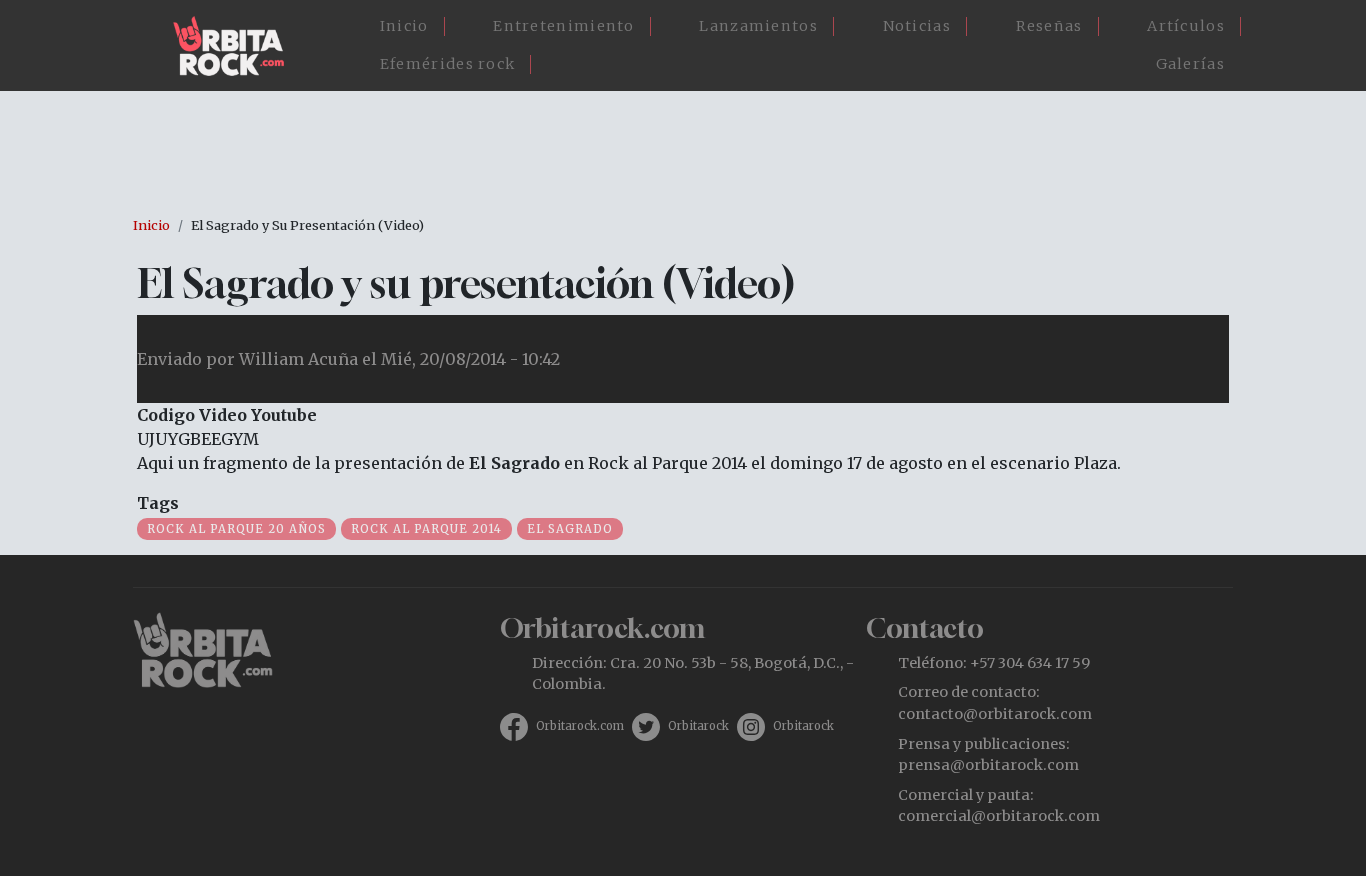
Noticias (917, 26)
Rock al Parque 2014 (426, 529)
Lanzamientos (758, 26)
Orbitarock (698, 726)
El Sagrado (570, 529)
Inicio (404, 26)
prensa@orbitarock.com (988, 765)
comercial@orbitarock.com (999, 816)
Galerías (1190, 64)
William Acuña (298, 359)
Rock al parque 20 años (236, 529)
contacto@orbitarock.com (995, 714)
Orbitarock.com (580, 726)
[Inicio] (236, 46)
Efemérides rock (448, 64)
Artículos (1186, 26)
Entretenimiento (564, 26)
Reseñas (1049, 26)
